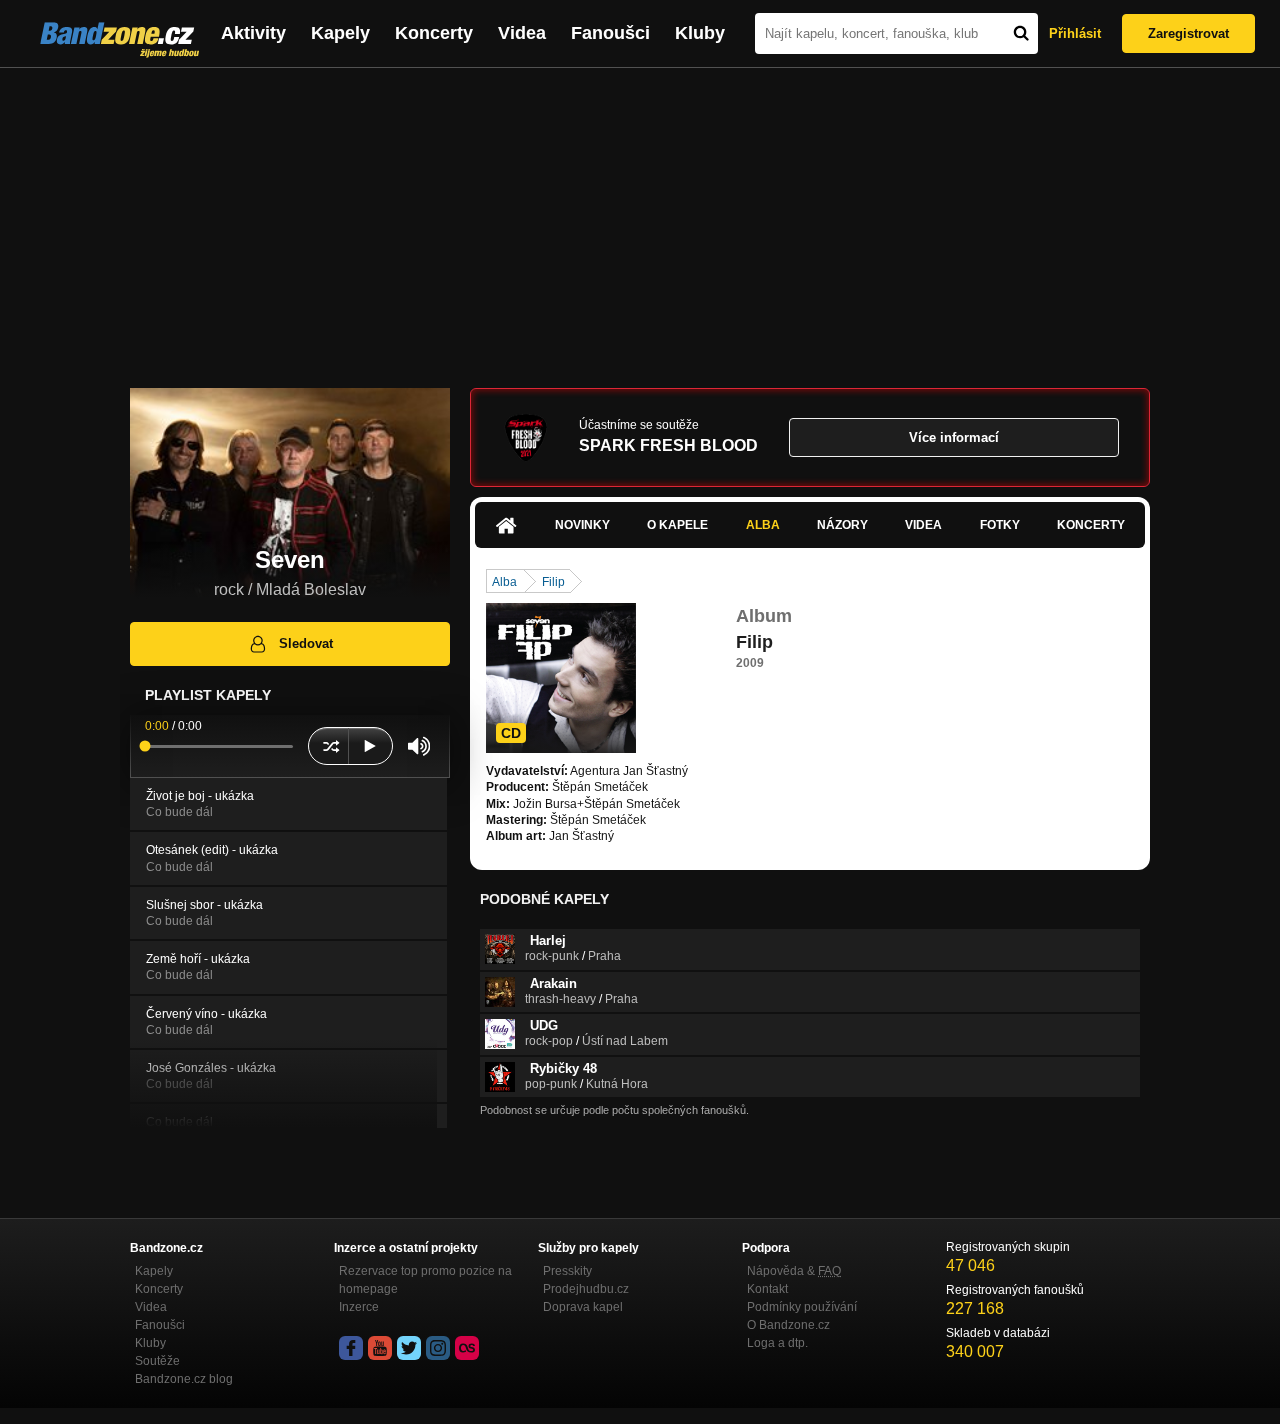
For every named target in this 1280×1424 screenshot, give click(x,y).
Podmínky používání (802, 1307)
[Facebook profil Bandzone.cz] (351, 1348)
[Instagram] (438, 1348)
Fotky (1000, 525)
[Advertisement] (640, 218)
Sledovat (306, 643)
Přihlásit (1075, 33)
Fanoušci (610, 33)
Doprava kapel (583, 1307)
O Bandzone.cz (788, 1325)
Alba (763, 525)
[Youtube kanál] (380, 1348)
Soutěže (157, 1361)
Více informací (954, 437)
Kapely (340, 33)
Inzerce (359, 1307)
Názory (842, 525)
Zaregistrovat (1188, 33)
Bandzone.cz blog (184, 1379)
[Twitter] (409, 1348)
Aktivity (253, 33)
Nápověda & (794, 1271)
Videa (522, 33)
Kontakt (767, 1289)
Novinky (582, 525)
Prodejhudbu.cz (586, 1289)
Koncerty (434, 33)
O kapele (677, 525)
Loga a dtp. (777, 1343)
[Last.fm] (467, 1348)
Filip (553, 582)
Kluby (700, 33)
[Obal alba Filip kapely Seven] (561, 678)
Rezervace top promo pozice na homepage (425, 1280)
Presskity (567, 1271)
